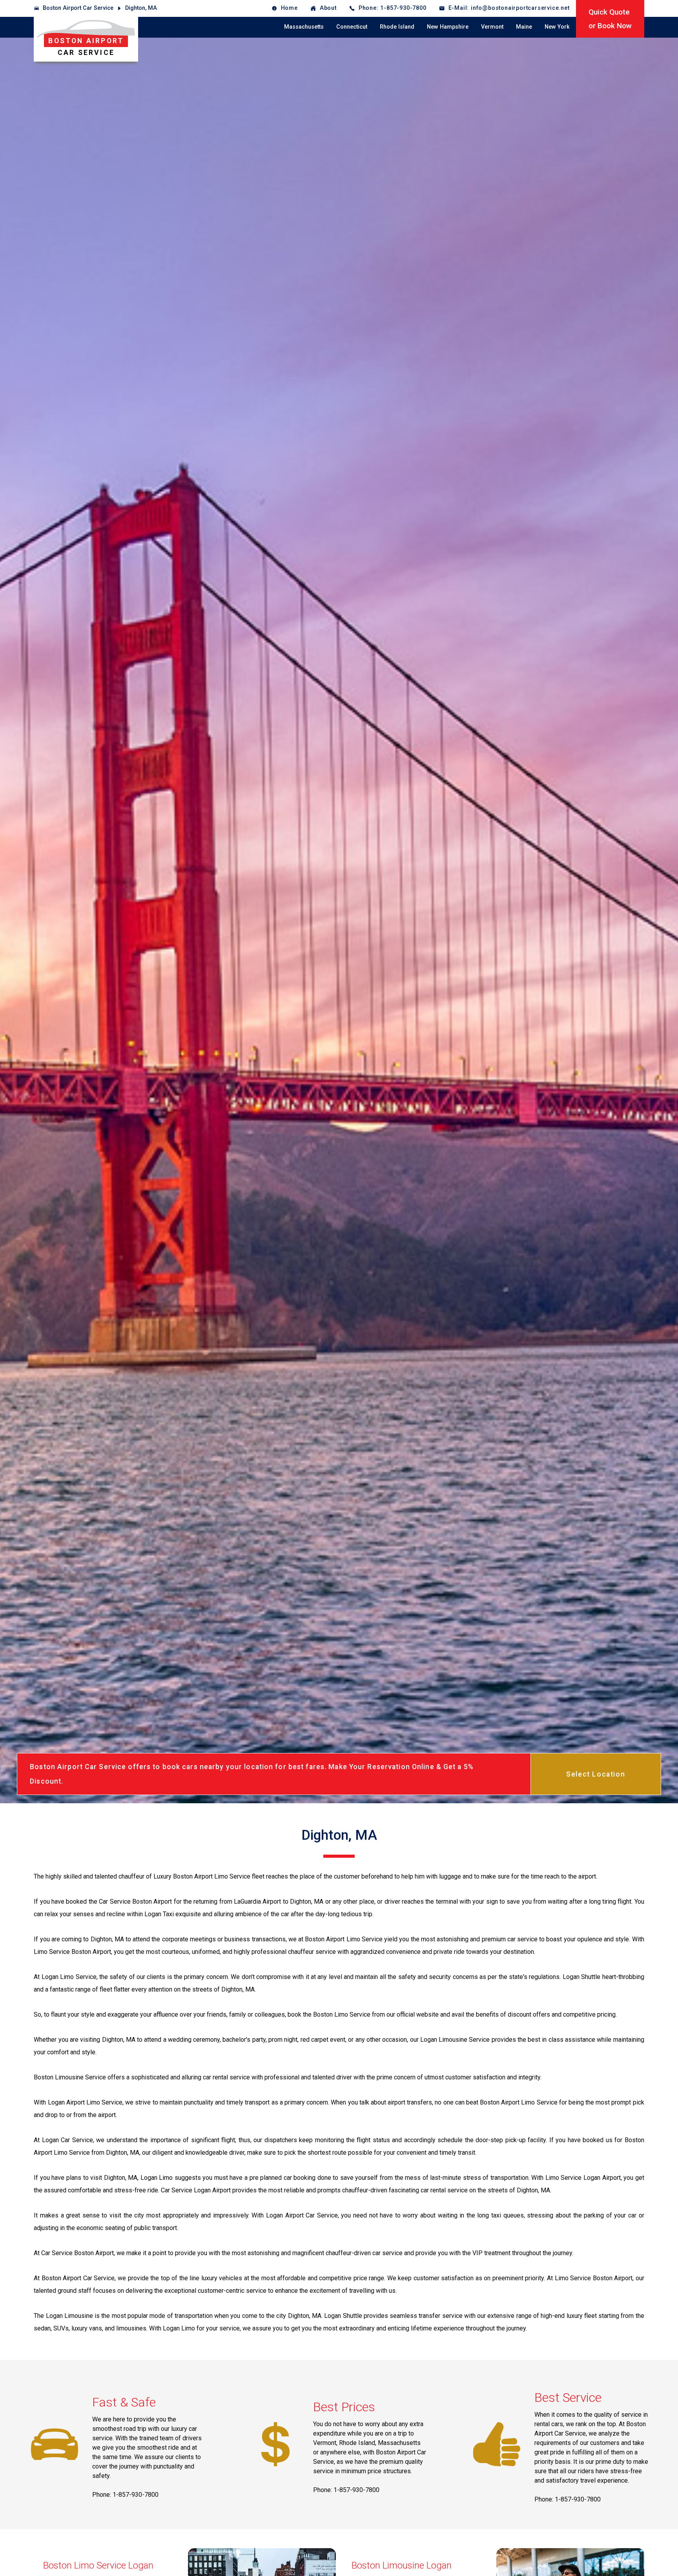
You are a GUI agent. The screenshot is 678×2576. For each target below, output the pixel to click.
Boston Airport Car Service (78, 8)
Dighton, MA (141, 8)
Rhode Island (397, 27)
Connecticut (352, 27)
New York (557, 27)
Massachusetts (304, 27)
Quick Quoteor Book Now (610, 19)
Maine (524, 27)
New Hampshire (448, 27)
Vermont (492, 27)
